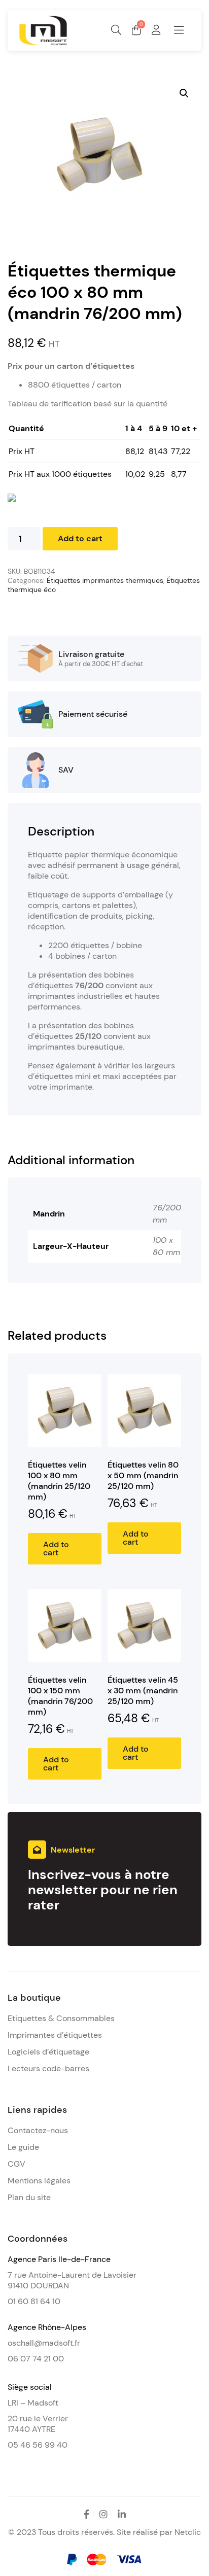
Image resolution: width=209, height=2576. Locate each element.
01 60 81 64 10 (34, 2301)
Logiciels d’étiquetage (48, 2052)
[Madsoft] (43, 43)
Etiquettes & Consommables (61, 2018)
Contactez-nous (38, 2130)
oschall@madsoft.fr (44, 2343)
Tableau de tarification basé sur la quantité (88, 404)
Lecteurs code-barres (48, 2068)
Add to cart (80, 538)
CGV (16, 2164)
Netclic (188, 2532)
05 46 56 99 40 (38, 2445)
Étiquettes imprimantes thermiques (105, 580)
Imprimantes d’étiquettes (55, 2035)
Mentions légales (39, 2181)
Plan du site (29, 2197)
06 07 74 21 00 (36, 2359)
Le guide (23, 2147)
